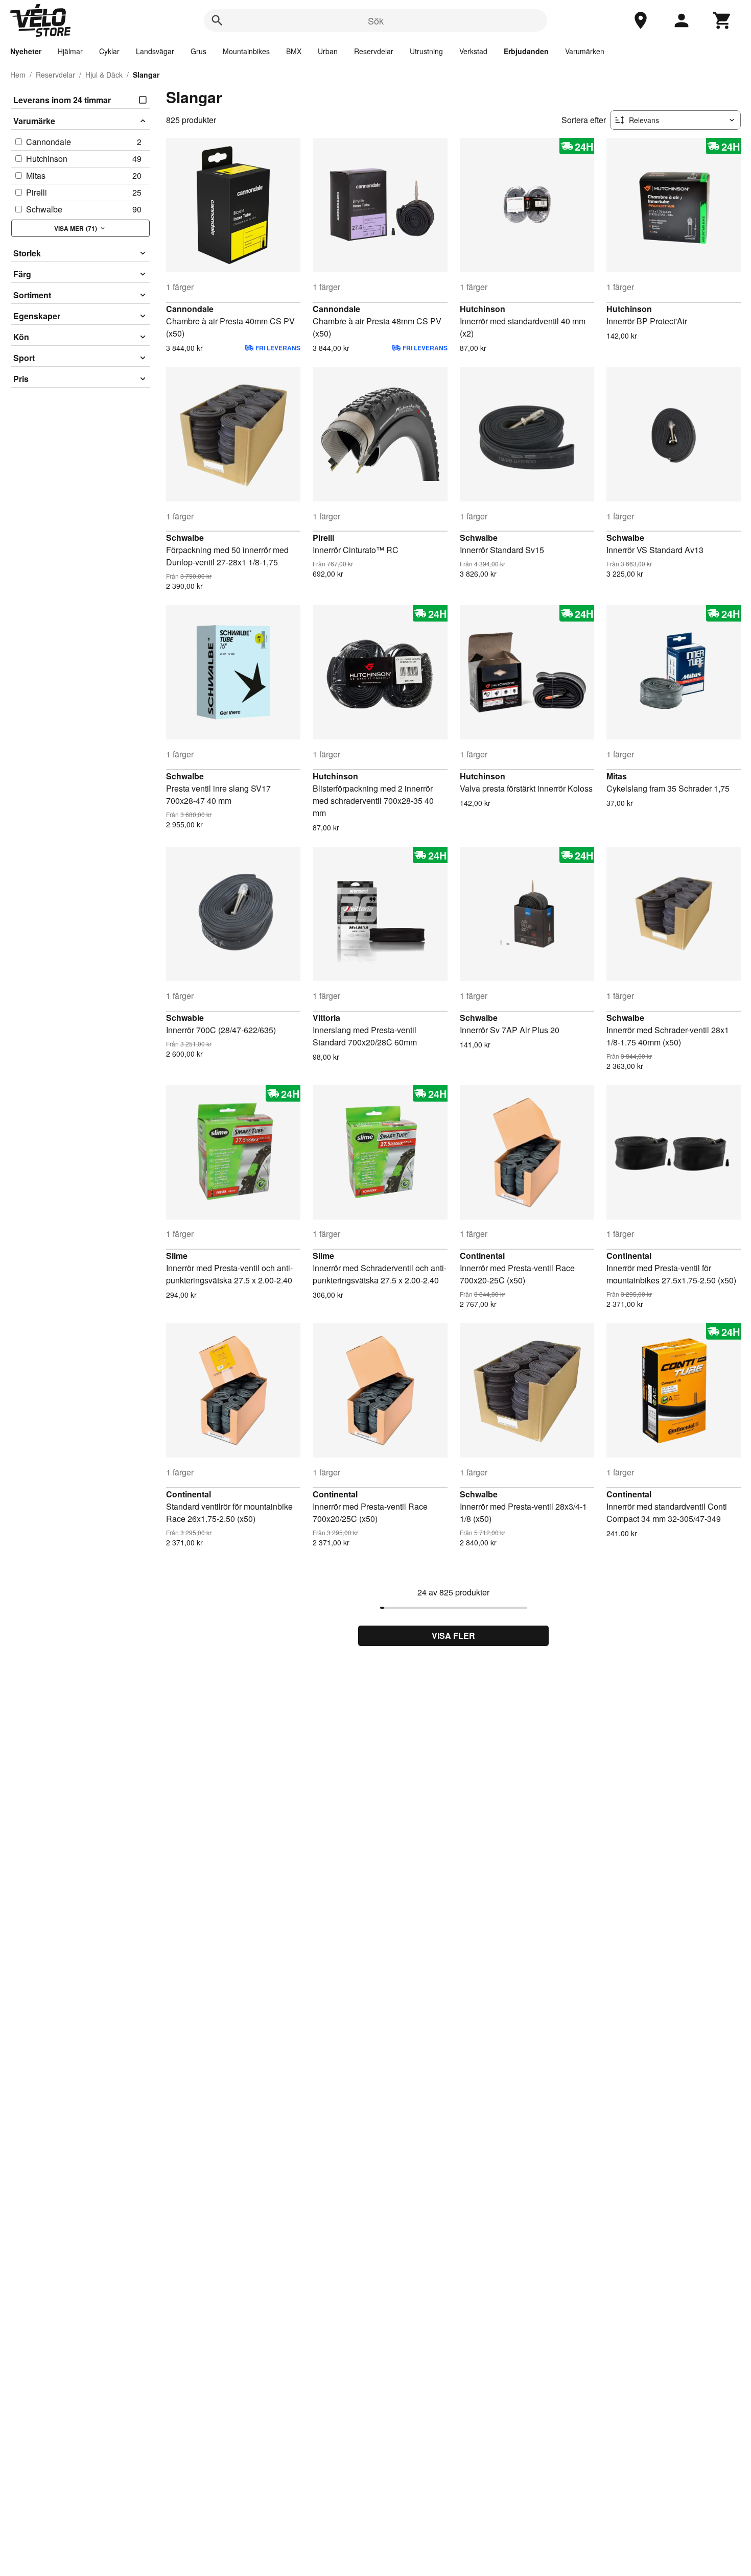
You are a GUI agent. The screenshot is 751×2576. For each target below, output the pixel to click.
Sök (376, 20)
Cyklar (109, 51)
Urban (328, 51)
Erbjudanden (526, 51)
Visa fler (453, 1636)
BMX (294, 51)
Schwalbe (185, 538)
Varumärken (585, 51)
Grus (198, 51)
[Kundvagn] (722, 20)
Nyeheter (26, 51)
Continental (482, 1256)
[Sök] (217, 20)
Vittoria (326, 1018)
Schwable (185, 1018)
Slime (177, 1256)
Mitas (617, 776)
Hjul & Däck (104, 75)
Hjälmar (70, 51)
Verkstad (473, 51)
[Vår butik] (641, 20)
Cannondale (190, 309)
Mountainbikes (246, 51)
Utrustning (426, 51)
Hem (18, 75)
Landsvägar (155, 51)
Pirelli (323, 538)
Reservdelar (374, 51)
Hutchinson (483, 309)
